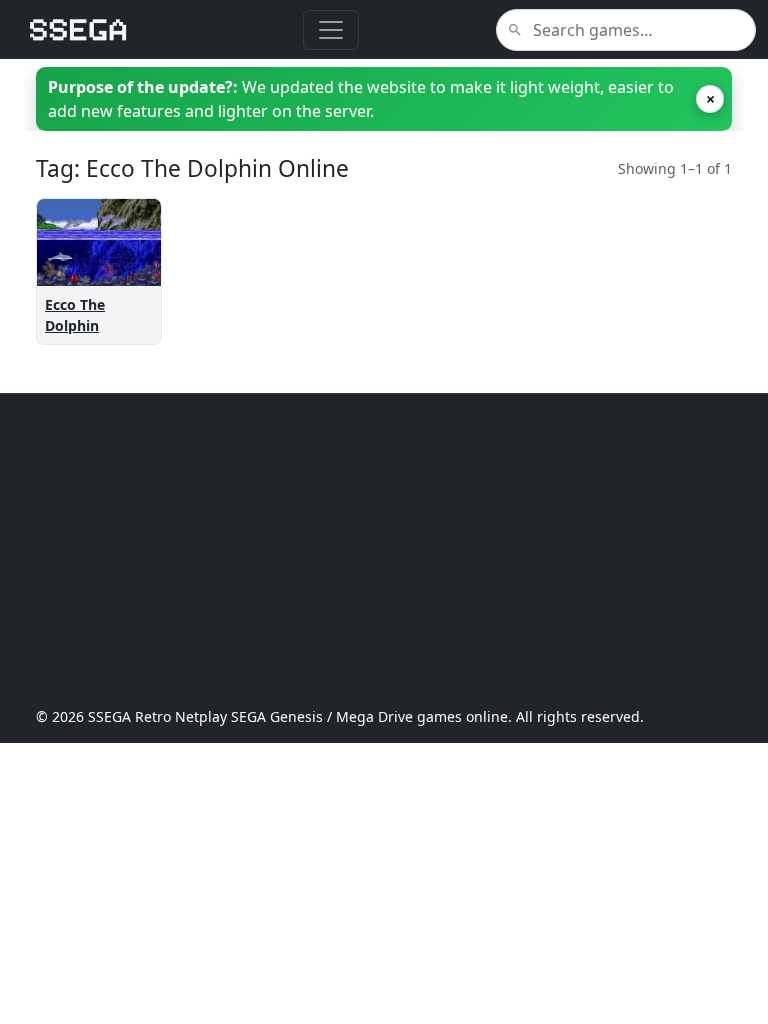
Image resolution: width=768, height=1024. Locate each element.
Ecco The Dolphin (75, 315)
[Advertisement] (384, 550)
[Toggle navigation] (331, 30)
